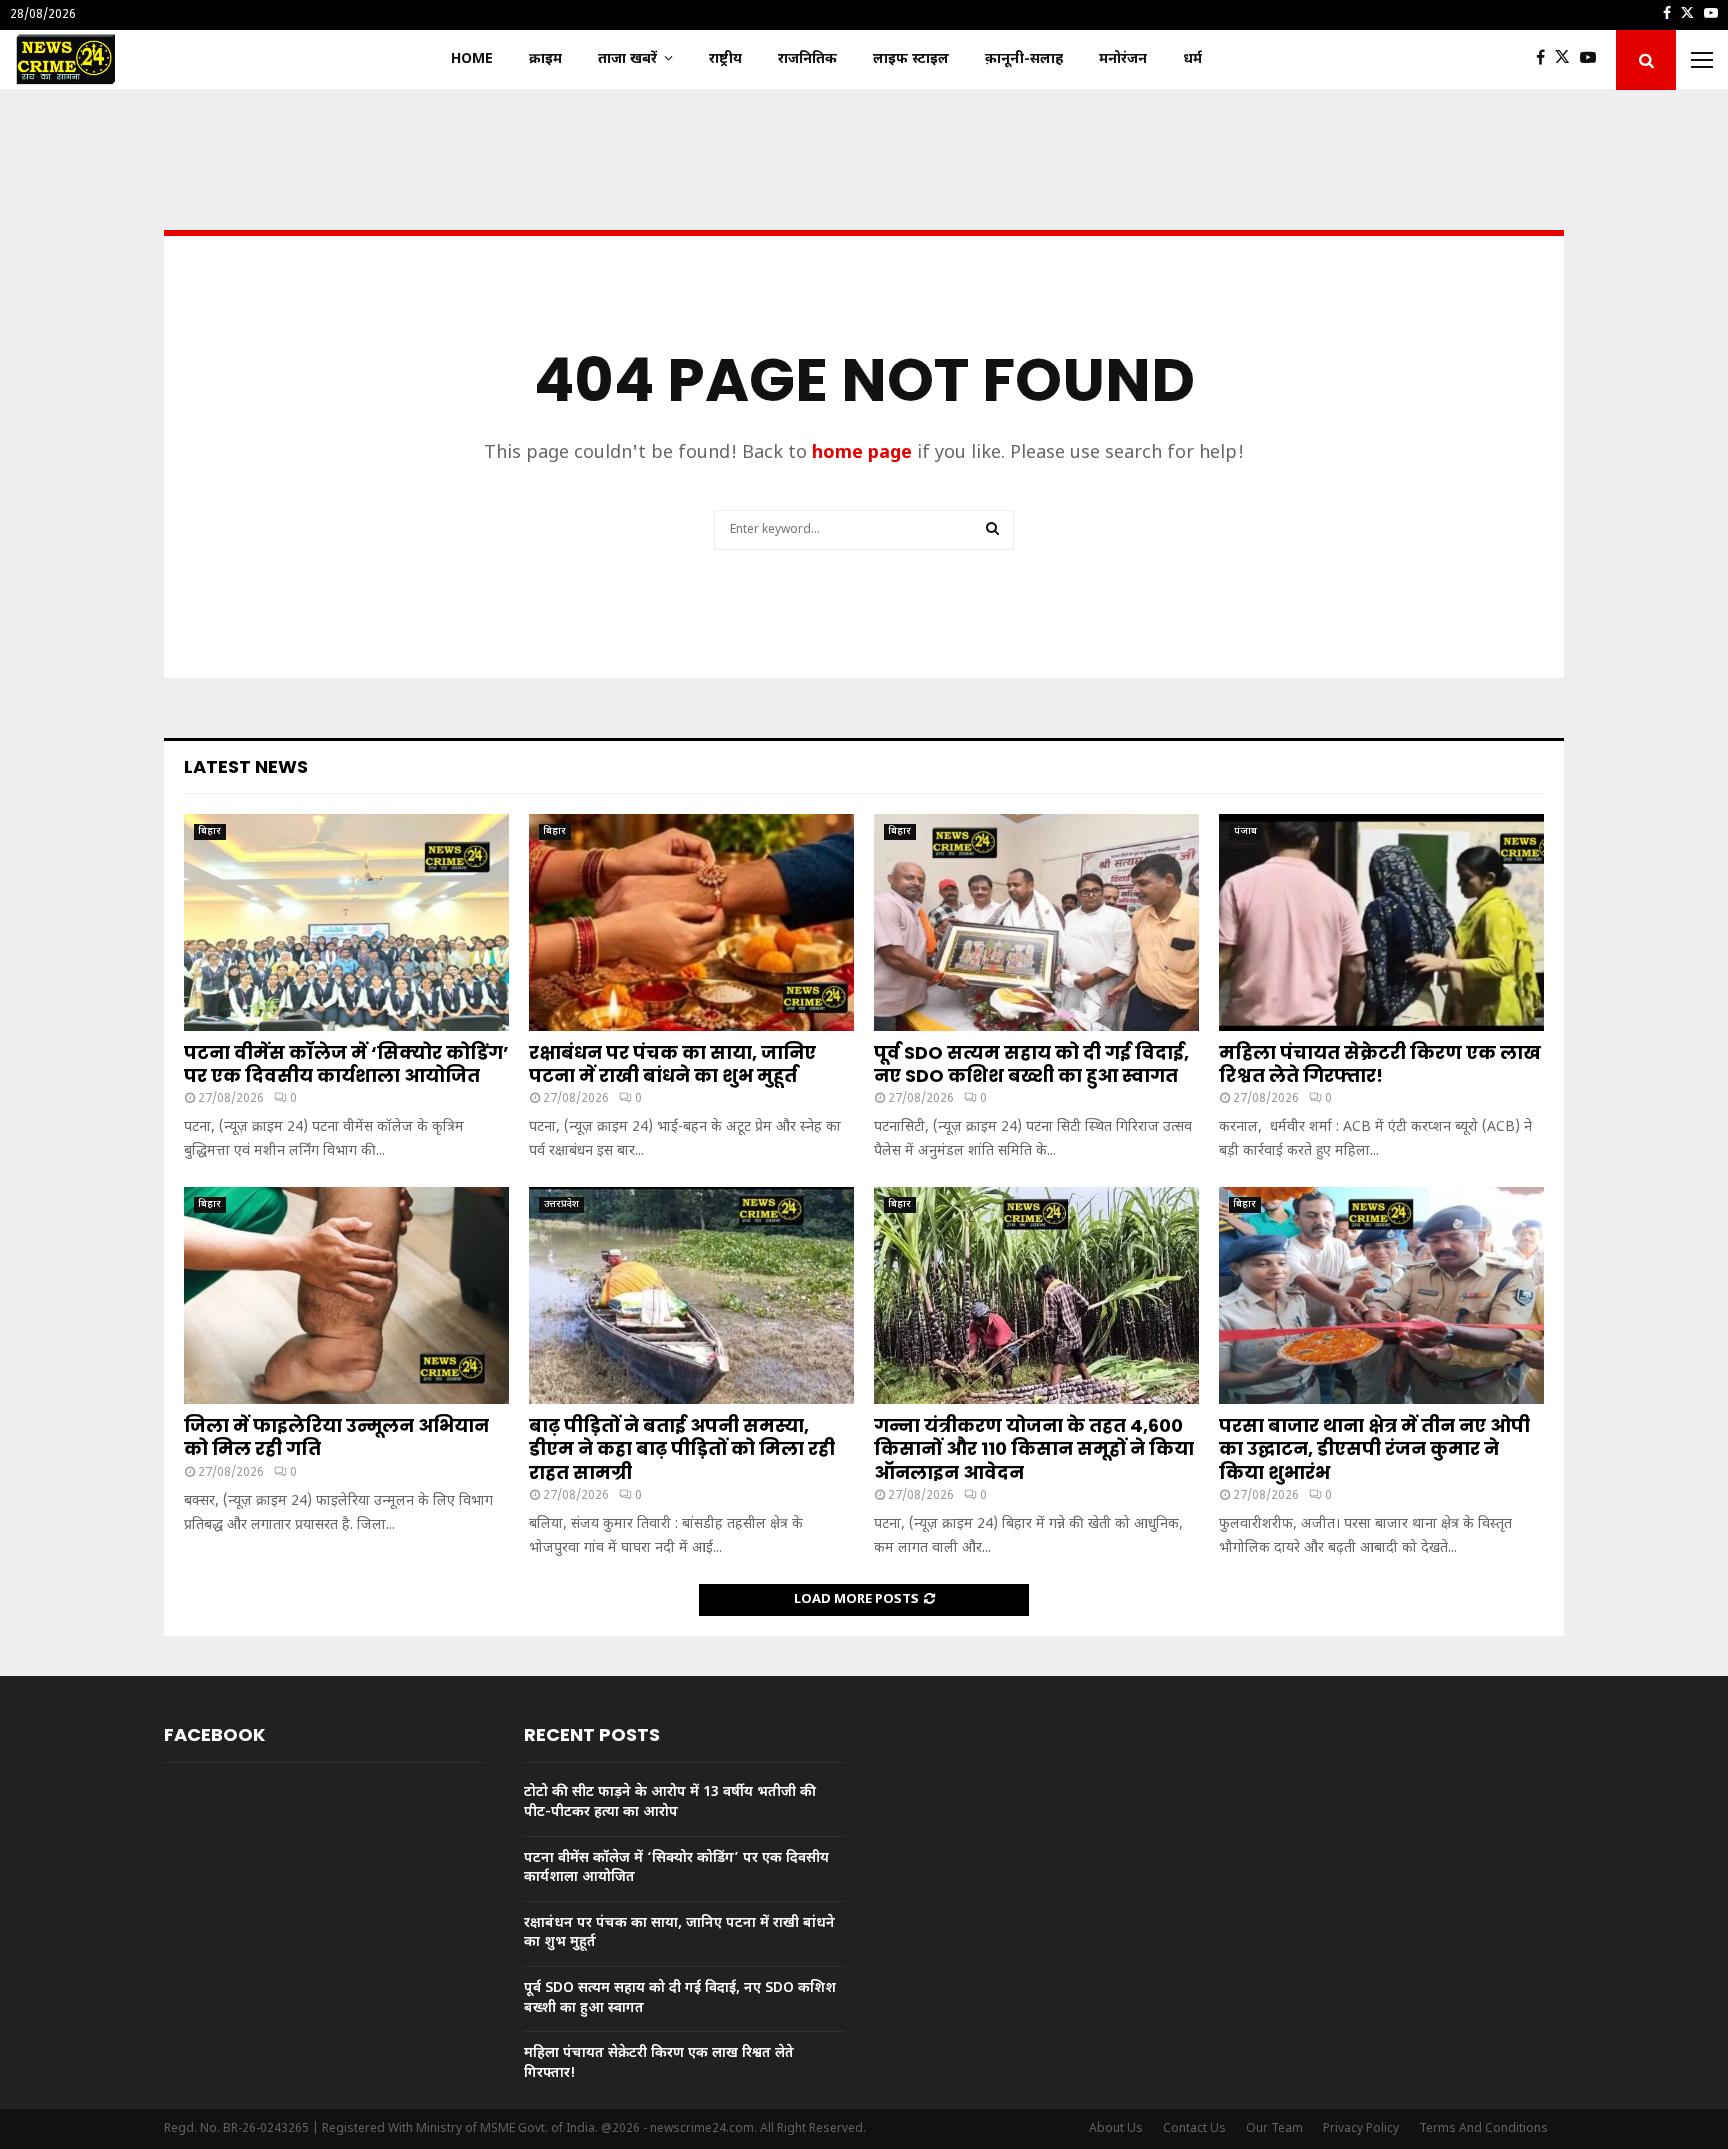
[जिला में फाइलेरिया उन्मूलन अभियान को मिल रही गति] (346, 1295)
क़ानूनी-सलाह (1024, 59)
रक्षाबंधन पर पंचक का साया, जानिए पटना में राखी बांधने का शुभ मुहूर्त (672, 1064)
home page (862, 453)
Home (472, 59)
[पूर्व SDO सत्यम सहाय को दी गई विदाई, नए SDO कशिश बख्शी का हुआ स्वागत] (1036, 922)
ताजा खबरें (627, 59)
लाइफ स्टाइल (911, 59)
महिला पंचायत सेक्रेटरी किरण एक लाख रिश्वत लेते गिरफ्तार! (1380, 1064)
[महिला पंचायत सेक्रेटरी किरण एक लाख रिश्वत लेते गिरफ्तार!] (1381, 922)
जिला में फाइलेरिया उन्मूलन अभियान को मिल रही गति (336, 1437)
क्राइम (545, 59)
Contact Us (1194, 2129)
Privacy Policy (1361, 2129)
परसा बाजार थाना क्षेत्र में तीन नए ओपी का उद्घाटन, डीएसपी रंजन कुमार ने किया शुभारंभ (1374, 1449)
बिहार (210, 831)
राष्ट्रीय (725, 59)
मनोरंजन (1123, 59)
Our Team (1274, 2129)
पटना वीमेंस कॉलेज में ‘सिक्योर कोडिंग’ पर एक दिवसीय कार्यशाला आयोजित (346, 1064)
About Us (1116, 2129)
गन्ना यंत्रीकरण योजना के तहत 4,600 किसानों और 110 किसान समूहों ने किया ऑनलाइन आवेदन (1034, 1449)
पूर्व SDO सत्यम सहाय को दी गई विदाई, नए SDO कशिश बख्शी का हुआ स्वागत (1031, 1064)
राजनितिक (807, 59)
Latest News (246, 766)
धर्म (1192, 59)
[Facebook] (1545, 60)
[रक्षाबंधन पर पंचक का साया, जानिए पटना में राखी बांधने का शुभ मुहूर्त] (691, 922)
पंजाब (1245, 831)
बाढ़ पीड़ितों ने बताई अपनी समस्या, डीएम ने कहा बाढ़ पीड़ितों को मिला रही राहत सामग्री (682, 1449)
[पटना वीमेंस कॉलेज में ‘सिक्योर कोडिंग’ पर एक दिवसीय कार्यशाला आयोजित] (346, 922)
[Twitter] (1567, 60)
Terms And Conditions (1483, 2129)
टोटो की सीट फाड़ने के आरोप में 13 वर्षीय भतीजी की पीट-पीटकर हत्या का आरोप (670, 1802)
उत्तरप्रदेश (561, 1204)
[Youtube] (1593, 60)
